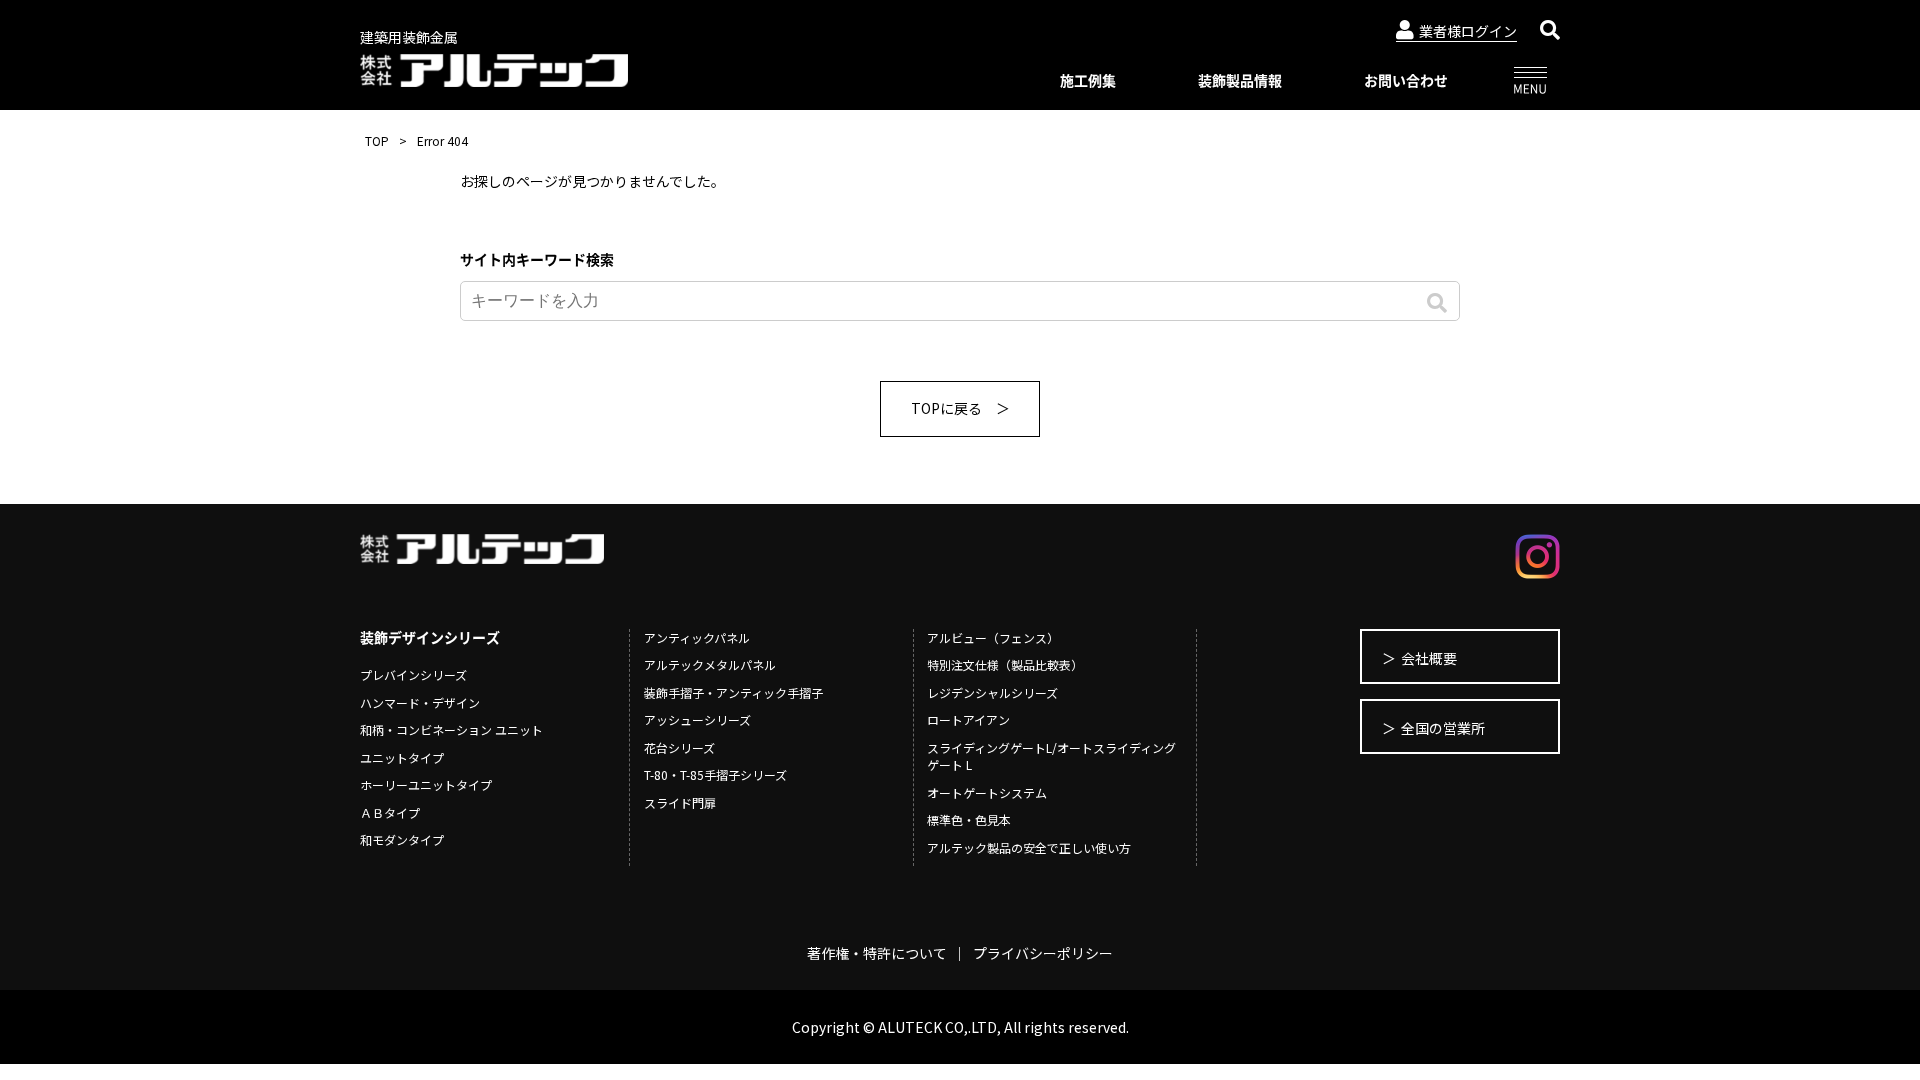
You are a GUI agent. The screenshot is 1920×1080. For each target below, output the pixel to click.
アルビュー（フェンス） (993, 637)
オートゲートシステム (987, 792)
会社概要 (1429, 658)
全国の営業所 (1443, 728)
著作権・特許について (877, 953)
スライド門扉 (680, 802)
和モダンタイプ (402, 839)
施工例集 (1088, 80)
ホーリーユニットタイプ (426, 784)
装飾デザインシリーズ (430, 637)
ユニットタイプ (402, 757)
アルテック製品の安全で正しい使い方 (1029, 847)
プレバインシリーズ (413, 674)
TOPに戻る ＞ (960, 408)
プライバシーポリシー (1043, 953)
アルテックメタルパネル (710, 664)
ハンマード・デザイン (420, 702)
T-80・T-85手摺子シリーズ (715, 774)
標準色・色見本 (969, 819)
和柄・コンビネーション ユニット (451, 729)
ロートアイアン (968, 719)
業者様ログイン (1468, 31)
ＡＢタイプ (390, 812)
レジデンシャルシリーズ (992, 692)
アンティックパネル (697, 637)
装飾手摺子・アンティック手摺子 (733, 692)
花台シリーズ (679, 747)
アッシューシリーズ (697, 719)
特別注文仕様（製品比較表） (1005, 664)
